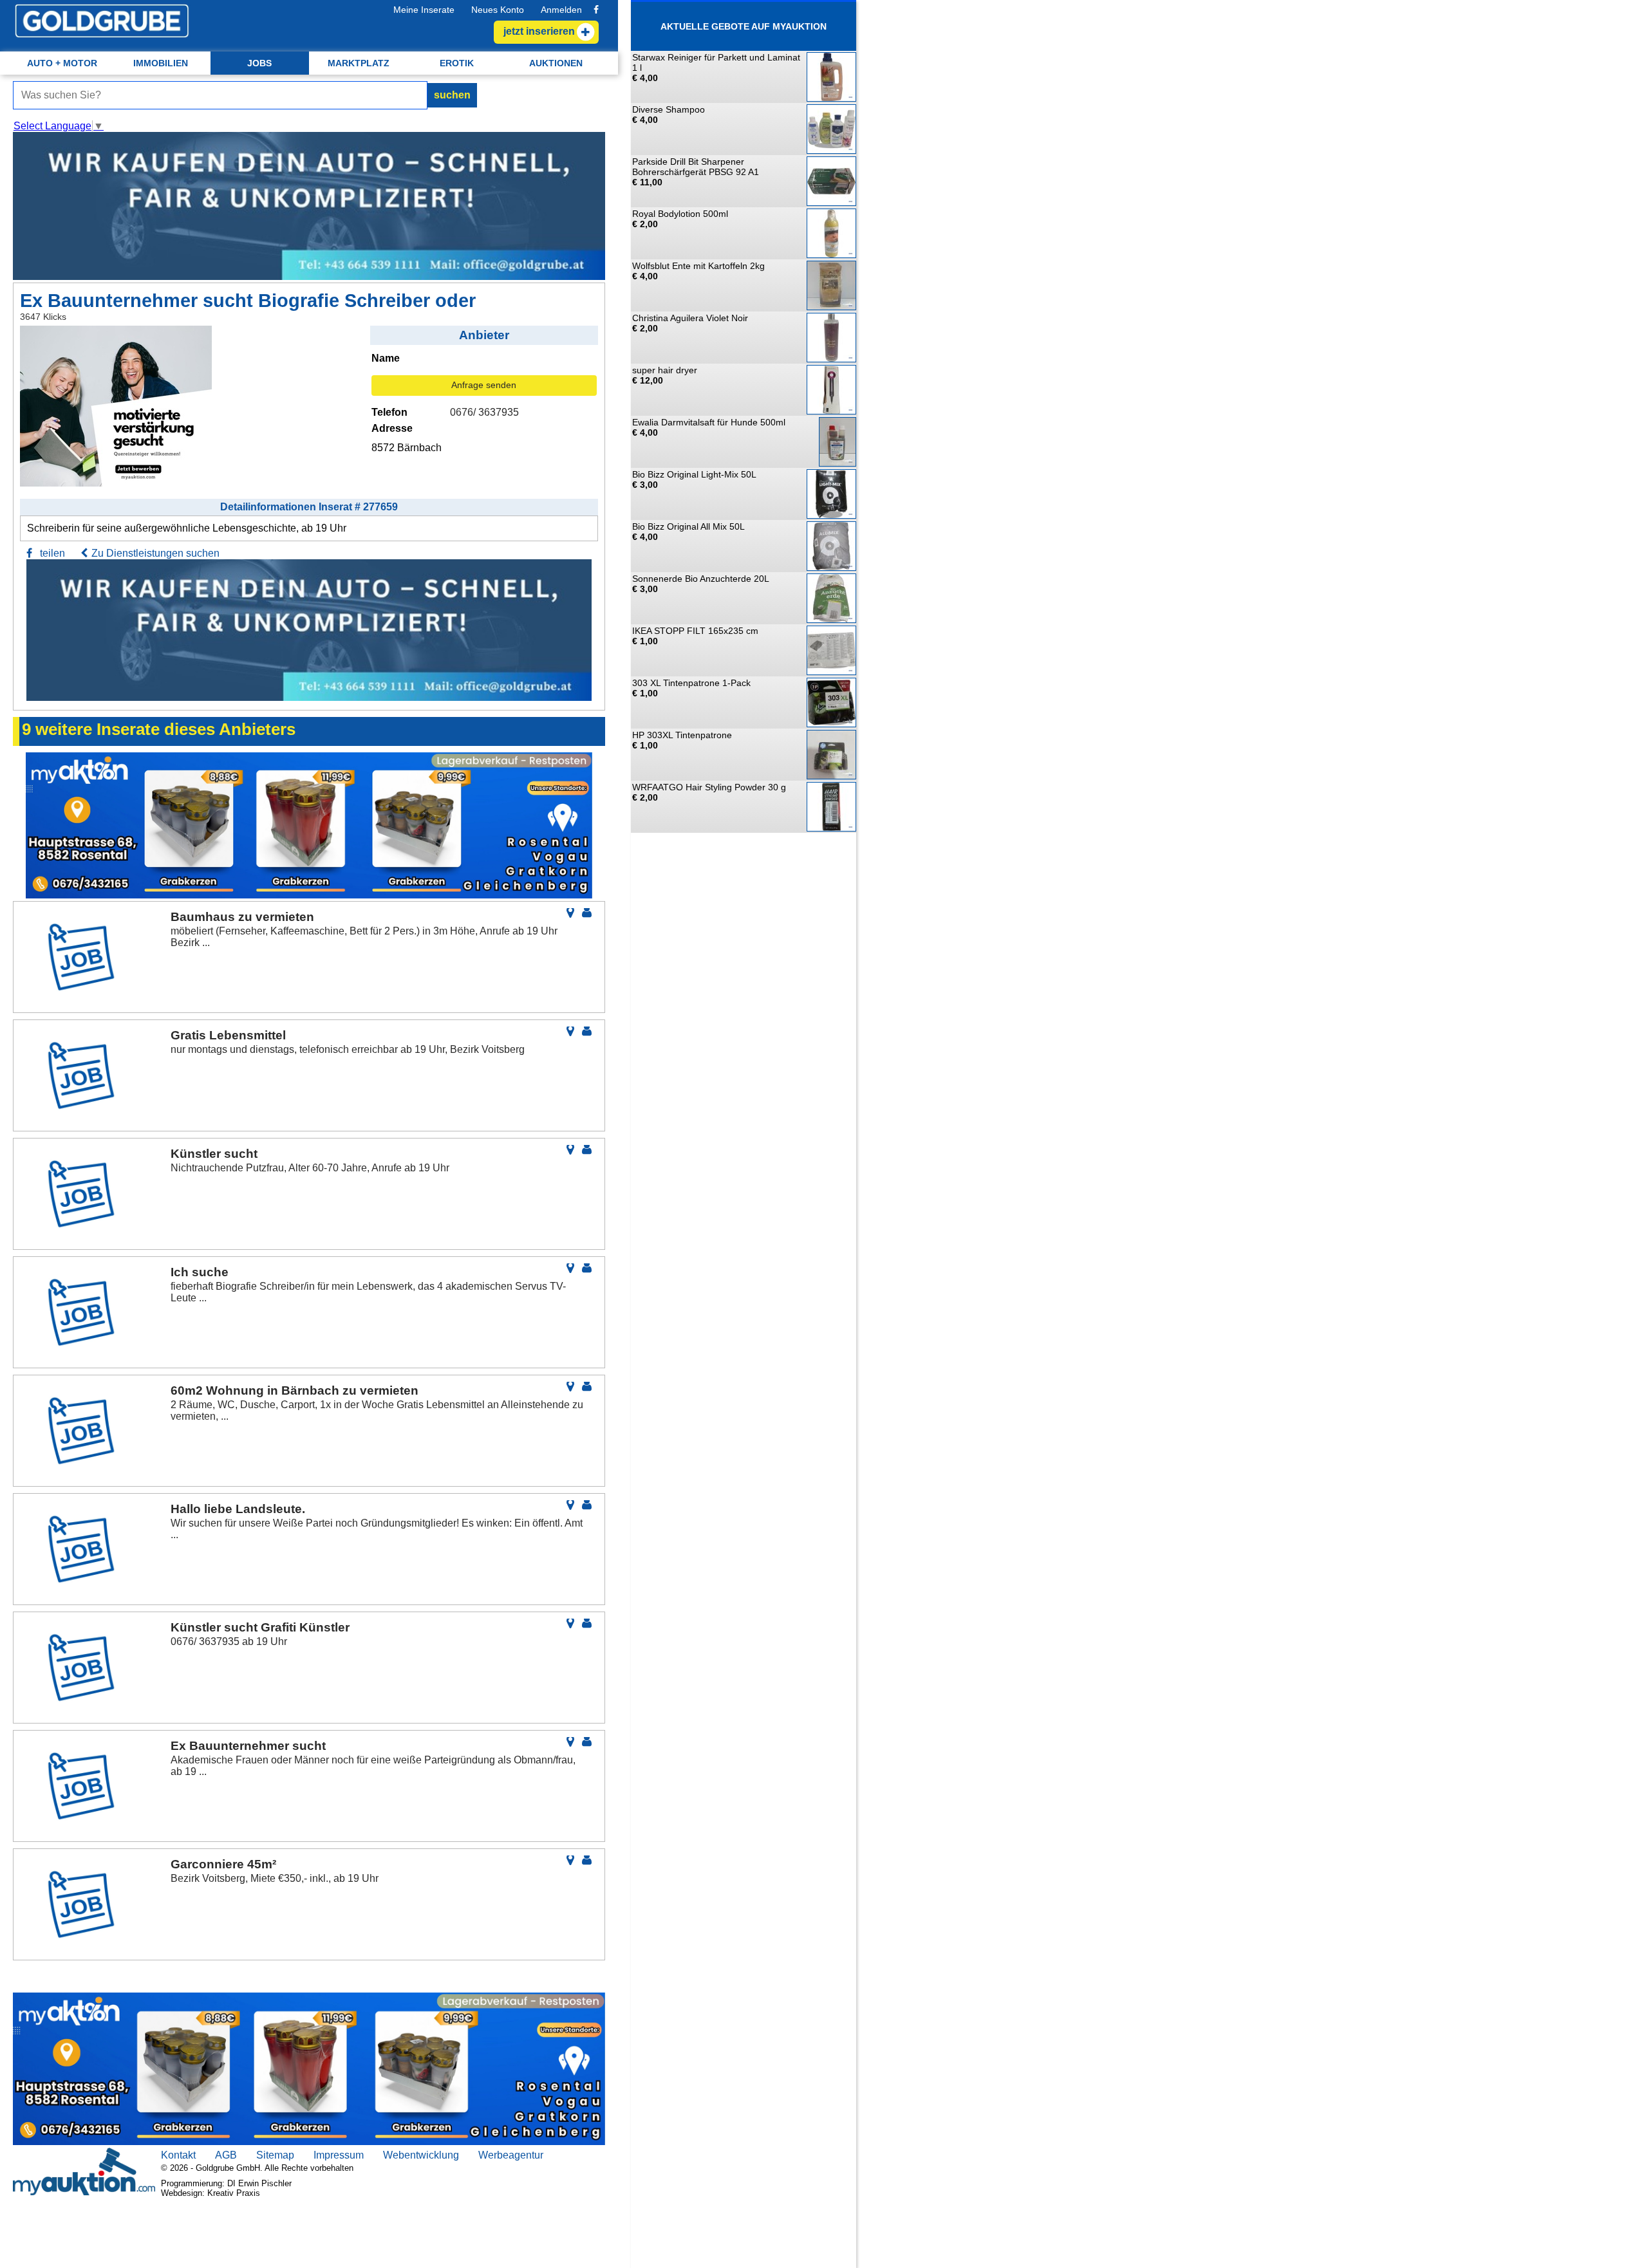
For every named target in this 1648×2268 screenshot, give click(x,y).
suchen (452, 95)
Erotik (457, 63)
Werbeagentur (511, 2155)
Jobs (259, 63)
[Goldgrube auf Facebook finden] (596, 10)
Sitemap (275, 2155)
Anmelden (561, 10)
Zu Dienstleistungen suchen (155, 553)
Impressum (339, 2155)
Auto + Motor (62, 63)
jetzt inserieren (539, 31)
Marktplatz (359, 63)
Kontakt (178, 2155)
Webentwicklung (421, 2155)
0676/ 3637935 (484, 412)
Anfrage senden (484, 385)
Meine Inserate (424, 10)
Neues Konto (498, 10)
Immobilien (161, 63)
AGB (226, 2155)
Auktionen (556, 63)
